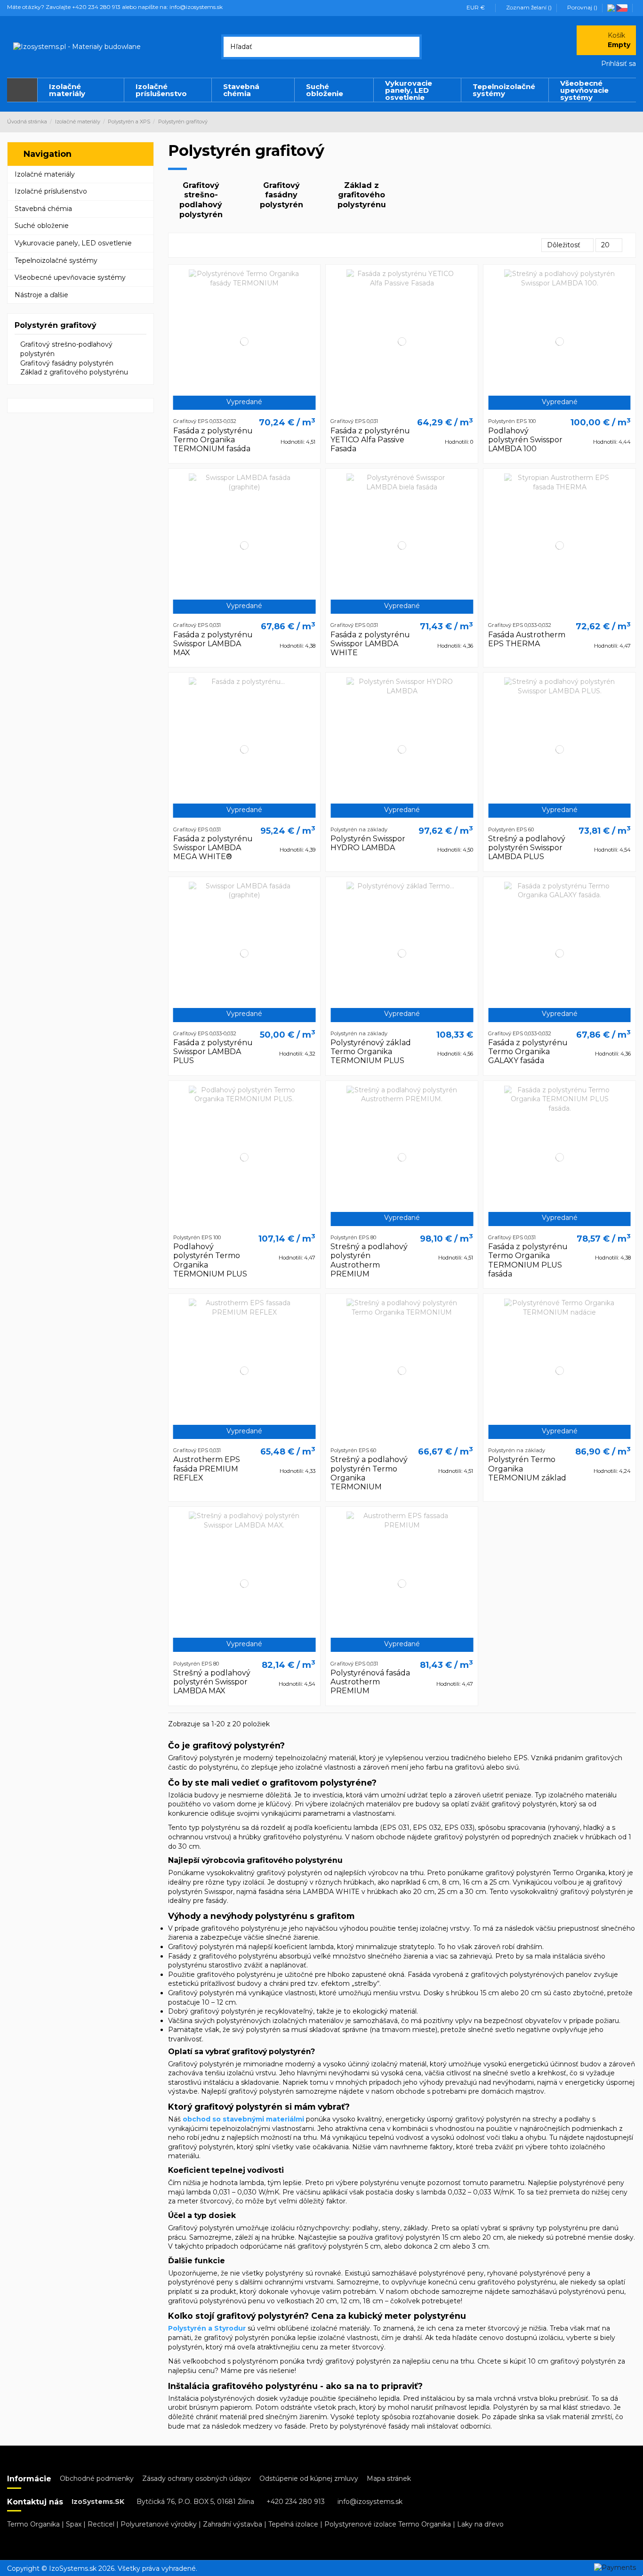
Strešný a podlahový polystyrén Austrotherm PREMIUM (369, 1260)
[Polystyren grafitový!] (623, 7)
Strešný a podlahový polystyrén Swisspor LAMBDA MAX (212, 1682)
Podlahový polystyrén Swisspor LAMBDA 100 (525, 440)
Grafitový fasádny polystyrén (281, 195)
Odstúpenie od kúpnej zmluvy (309, 2478)
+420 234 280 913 (296, 2502)
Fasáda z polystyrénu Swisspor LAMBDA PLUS (213, 1052)
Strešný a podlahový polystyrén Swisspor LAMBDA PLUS (527, 848)
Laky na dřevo (480, 2524)
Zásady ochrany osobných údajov (197, 2478)
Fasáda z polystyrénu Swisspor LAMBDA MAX (213, 644)
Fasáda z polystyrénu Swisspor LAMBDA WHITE (370, 644)
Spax (74, 2524)
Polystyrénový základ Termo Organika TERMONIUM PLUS (371, 1052)
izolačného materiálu (583, 1795)
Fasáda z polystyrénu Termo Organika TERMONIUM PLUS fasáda (528, 1260)
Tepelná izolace (293, 2524)
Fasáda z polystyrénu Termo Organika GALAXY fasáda (528, 1052)
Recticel (101, 2524)
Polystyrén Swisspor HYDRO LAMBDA (368, 843)
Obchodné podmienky (97, 2478)
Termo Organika (33, 2524)
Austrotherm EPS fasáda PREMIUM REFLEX (207, 1468)
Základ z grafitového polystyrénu (362, 195)
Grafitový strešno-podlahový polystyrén (201, 200)
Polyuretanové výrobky (159, 2524)
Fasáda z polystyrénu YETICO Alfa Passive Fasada (370, 440)
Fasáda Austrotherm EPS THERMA (527, 639)
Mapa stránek (389, 2478)
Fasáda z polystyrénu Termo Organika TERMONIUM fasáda (213, 440)
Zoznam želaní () (529, 7)
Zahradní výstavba (233, 2524)
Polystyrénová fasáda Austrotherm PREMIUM (370, 1682)
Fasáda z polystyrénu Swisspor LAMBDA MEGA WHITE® (213, 848)
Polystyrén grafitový (56, 325)
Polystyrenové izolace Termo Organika (388, 2524)
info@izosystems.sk (370, 2502)
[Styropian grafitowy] (612, 7)
